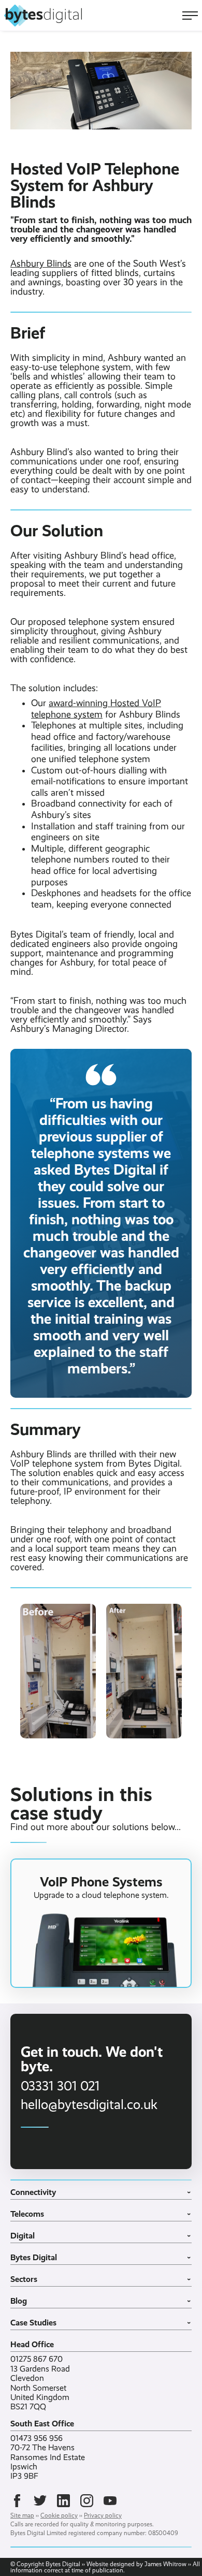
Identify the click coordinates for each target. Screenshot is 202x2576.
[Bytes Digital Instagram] (87, 2501)
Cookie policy (59, 2515)
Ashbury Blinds (41, 264)
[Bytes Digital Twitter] (40, 2501)
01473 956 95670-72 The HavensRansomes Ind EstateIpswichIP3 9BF (48, 2457)
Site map (22, 2515)
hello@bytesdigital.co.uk (89, 2104)
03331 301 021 (60, 2086)
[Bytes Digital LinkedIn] (63, 2501)
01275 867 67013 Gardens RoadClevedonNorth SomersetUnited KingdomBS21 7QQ (40, 2383)
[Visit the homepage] (43, 16)
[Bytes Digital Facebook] (17, 2501)
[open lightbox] (58, 1671)
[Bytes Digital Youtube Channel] (110, 2501)
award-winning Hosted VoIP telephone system (96, 709)
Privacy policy (103, 2515)
